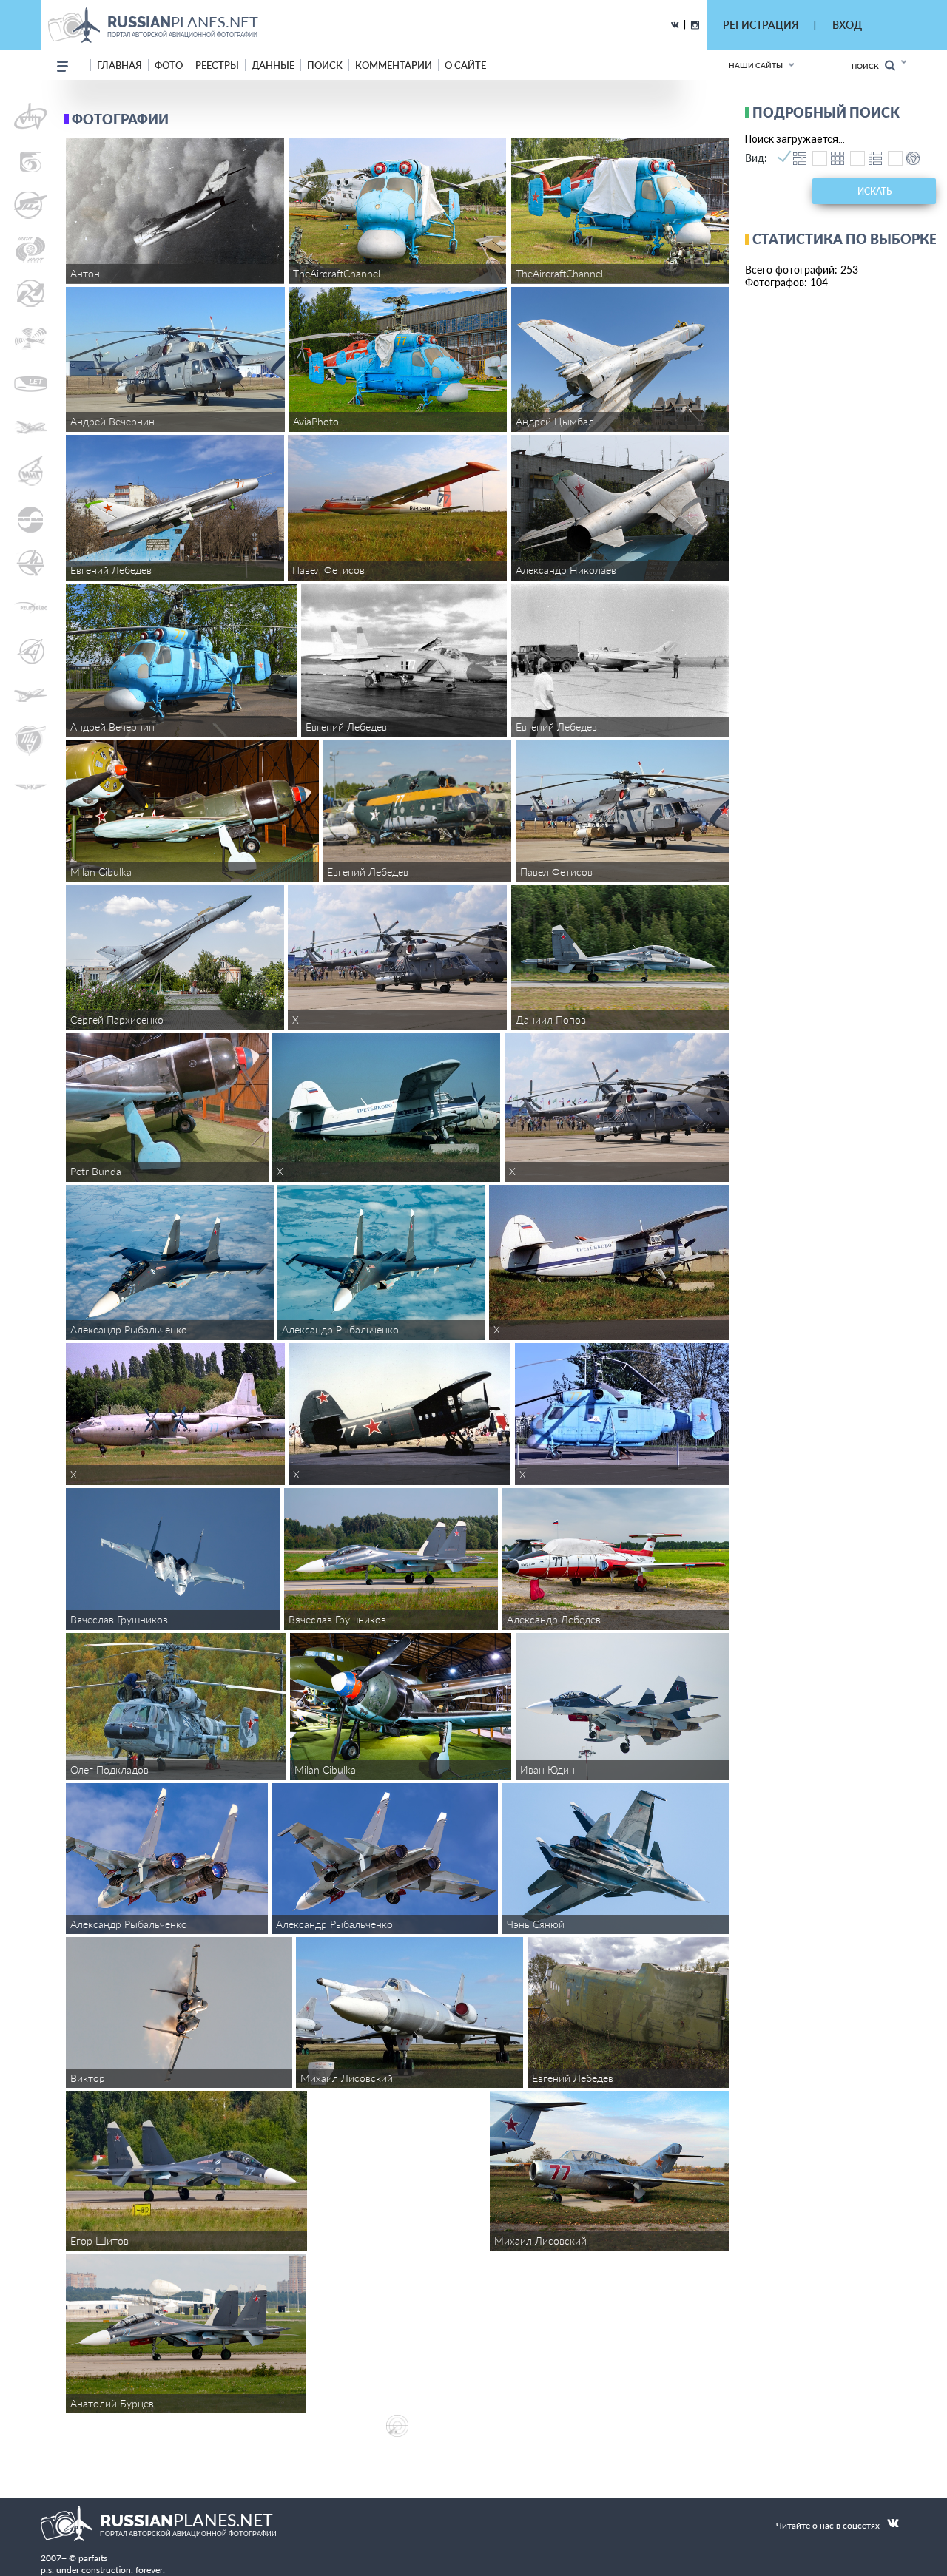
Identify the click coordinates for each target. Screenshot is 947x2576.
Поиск (868, 66)
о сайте (465, 65)
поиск (325, 65)
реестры (217, 65)
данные (273, 65)
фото (169, 65)
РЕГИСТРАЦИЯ (761, 25)
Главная (119, 65)
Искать (874, 191)
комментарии (394, 65)
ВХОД (847, 25)
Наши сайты (756, 65)
